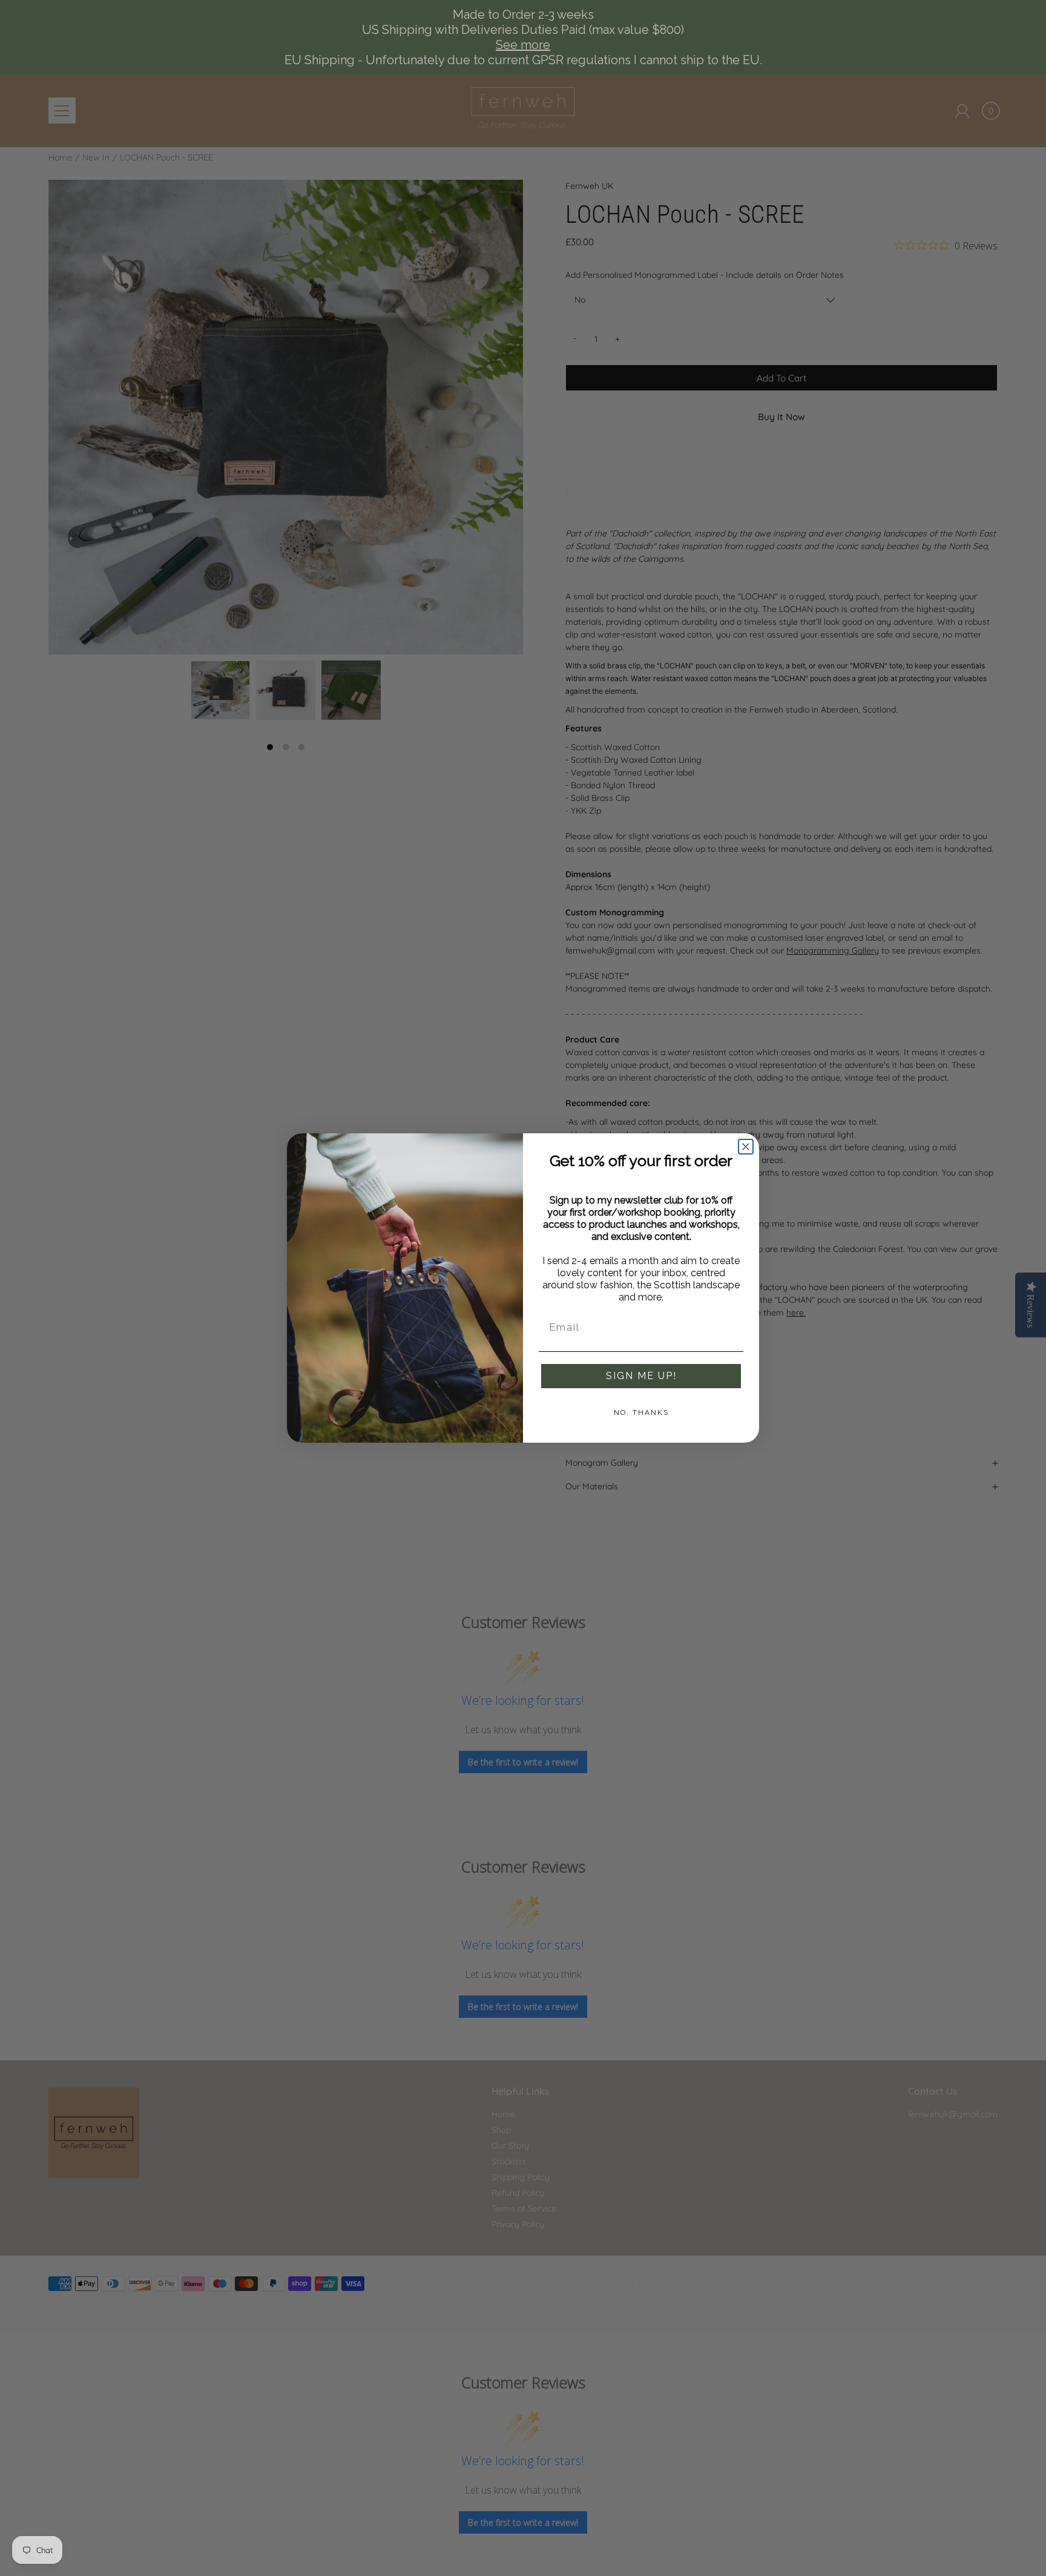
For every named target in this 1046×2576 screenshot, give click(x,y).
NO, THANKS (641, 1412)
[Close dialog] (746, 1147)
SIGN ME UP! (641, 1376)
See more (523, 45)
